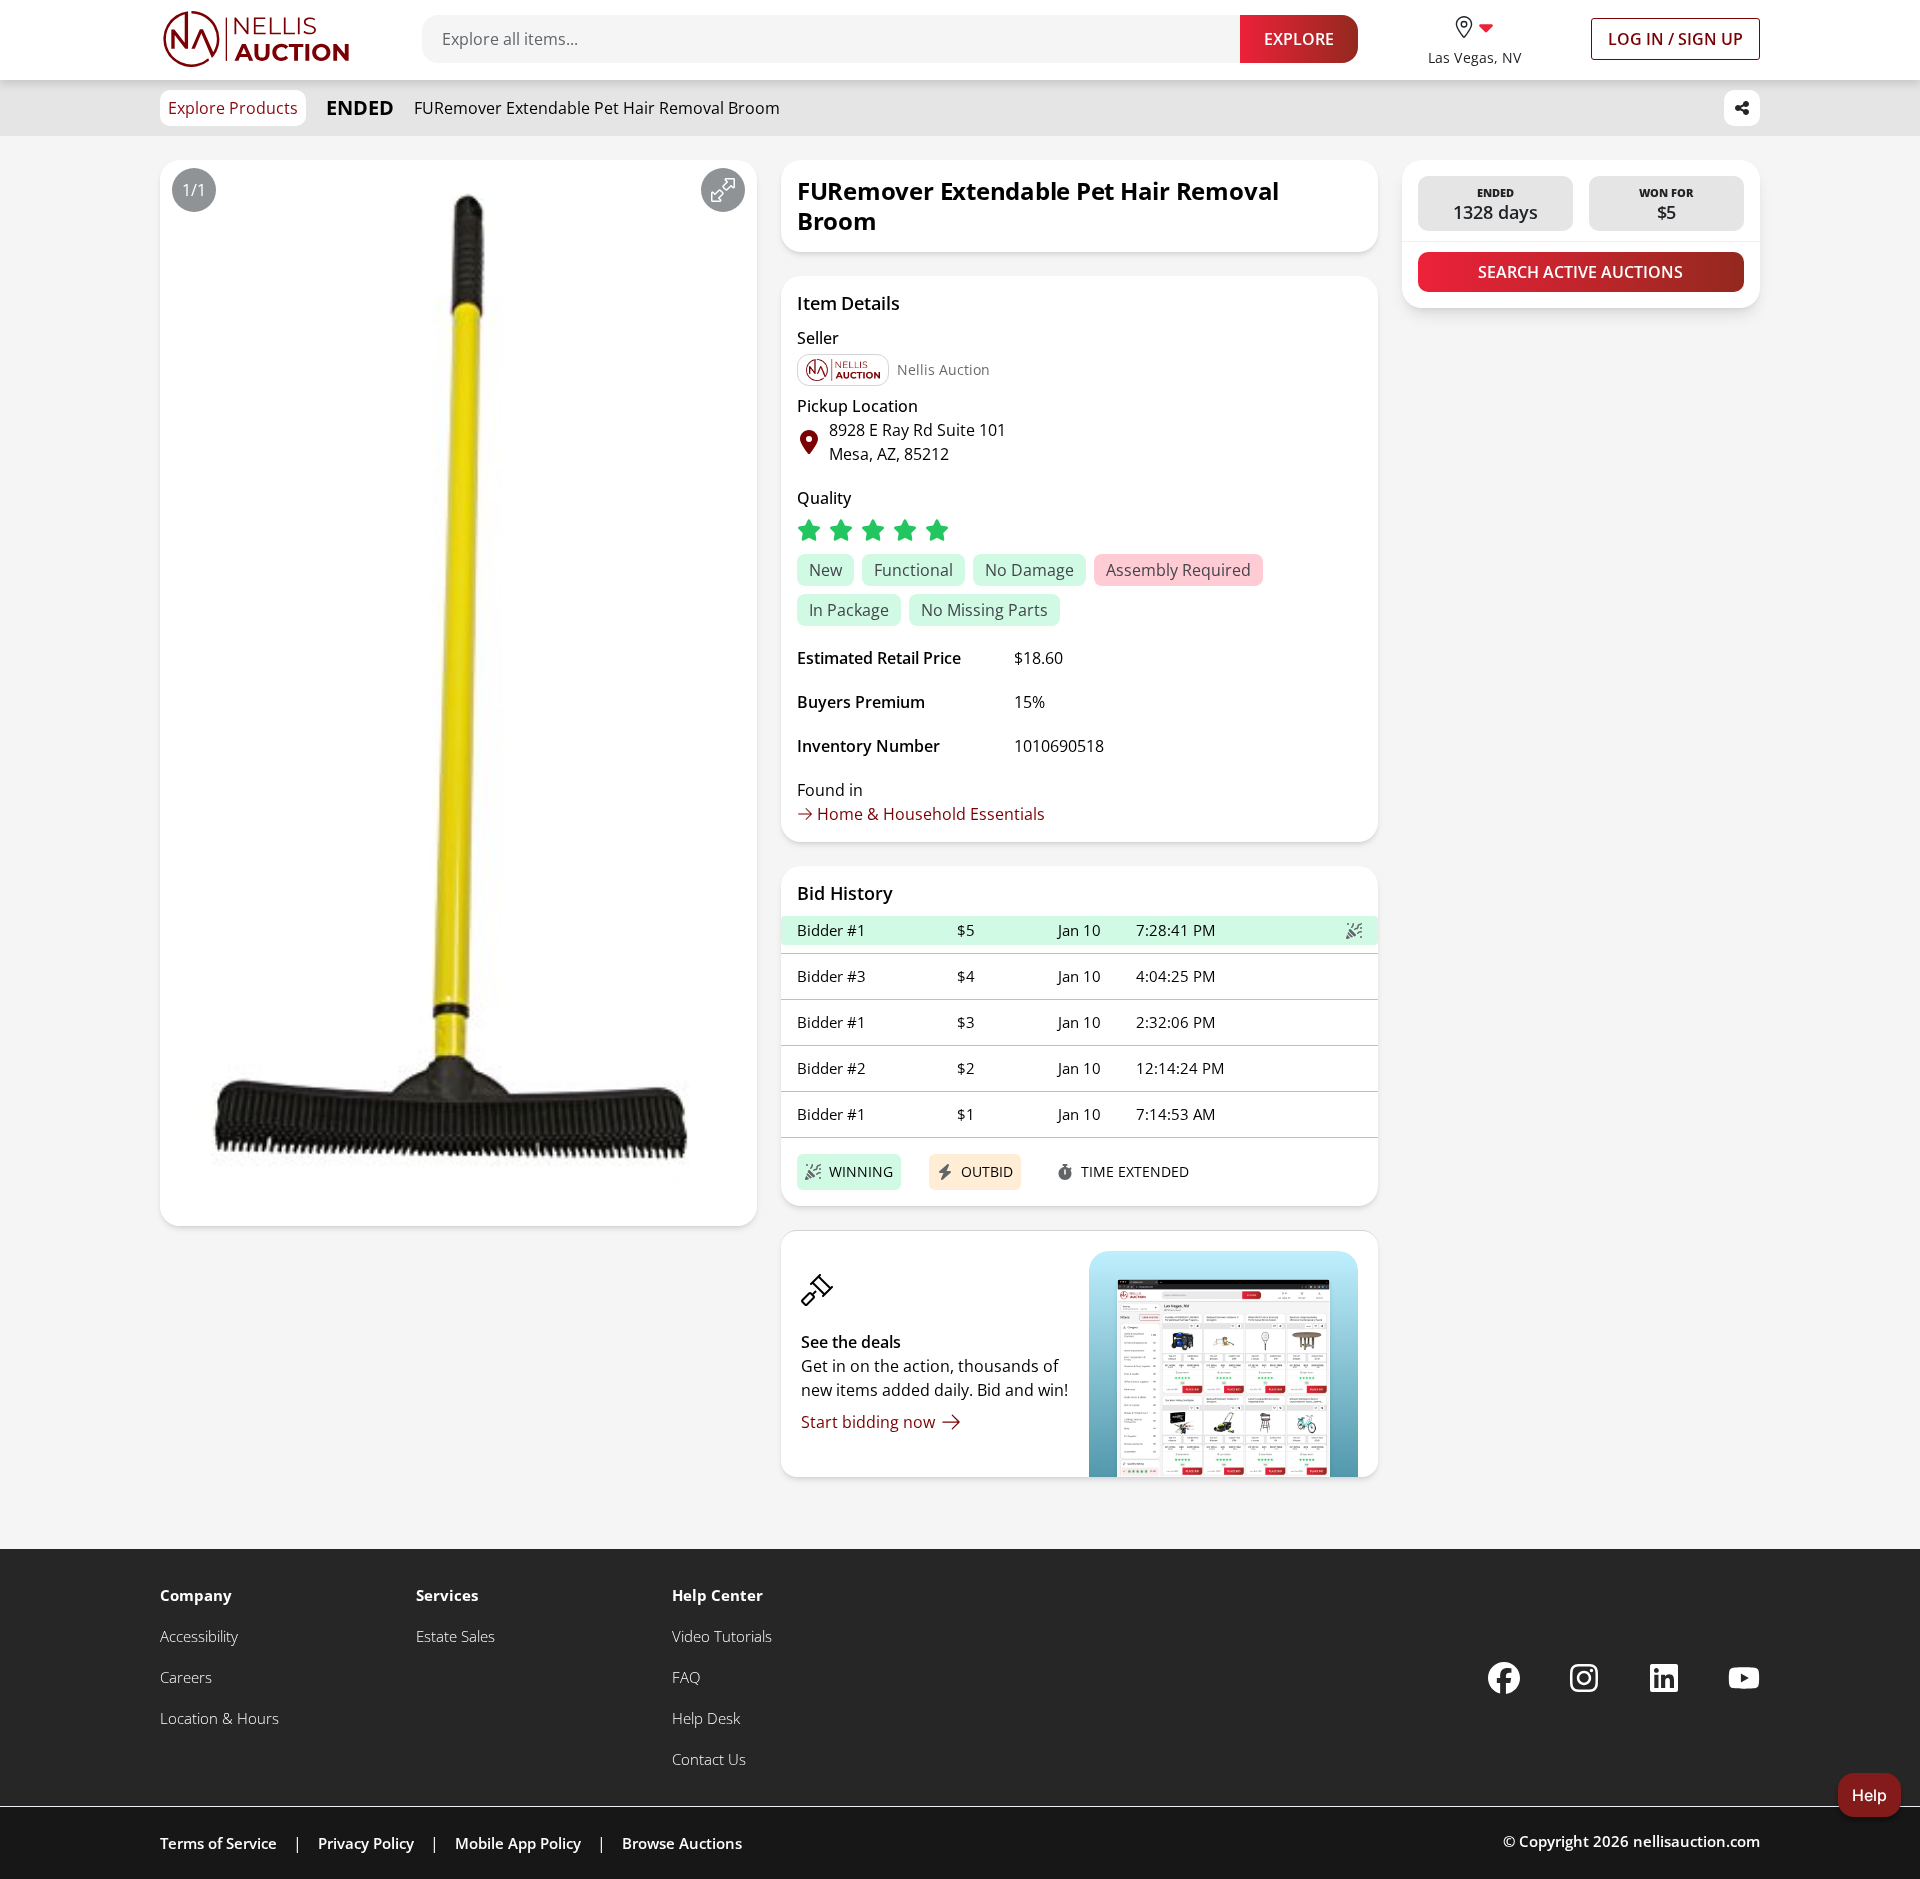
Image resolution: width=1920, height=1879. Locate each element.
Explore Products (233, 108)
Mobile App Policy (518, 1843)
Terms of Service (218, 1843)
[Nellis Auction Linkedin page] (1664, 1678)
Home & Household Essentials (931, 814)
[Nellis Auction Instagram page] (1584, 1678)
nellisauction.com (1696, 1841)
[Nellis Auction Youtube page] (1744, 1678)
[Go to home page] (256, 39)
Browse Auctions (682, 1843)
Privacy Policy (366, 1843)
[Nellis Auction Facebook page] (1504, 1678)
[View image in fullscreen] (723, 190)
